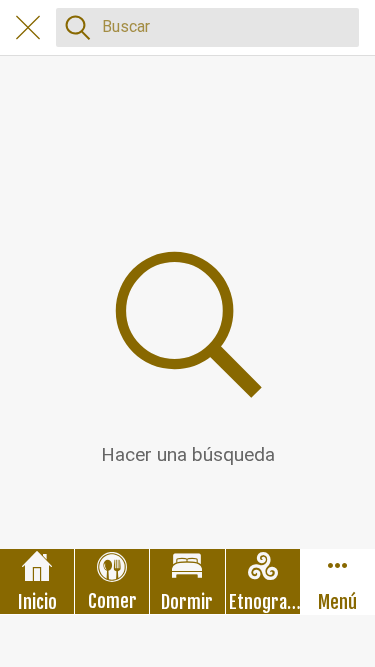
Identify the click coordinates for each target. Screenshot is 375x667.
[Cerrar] (28, 28)
